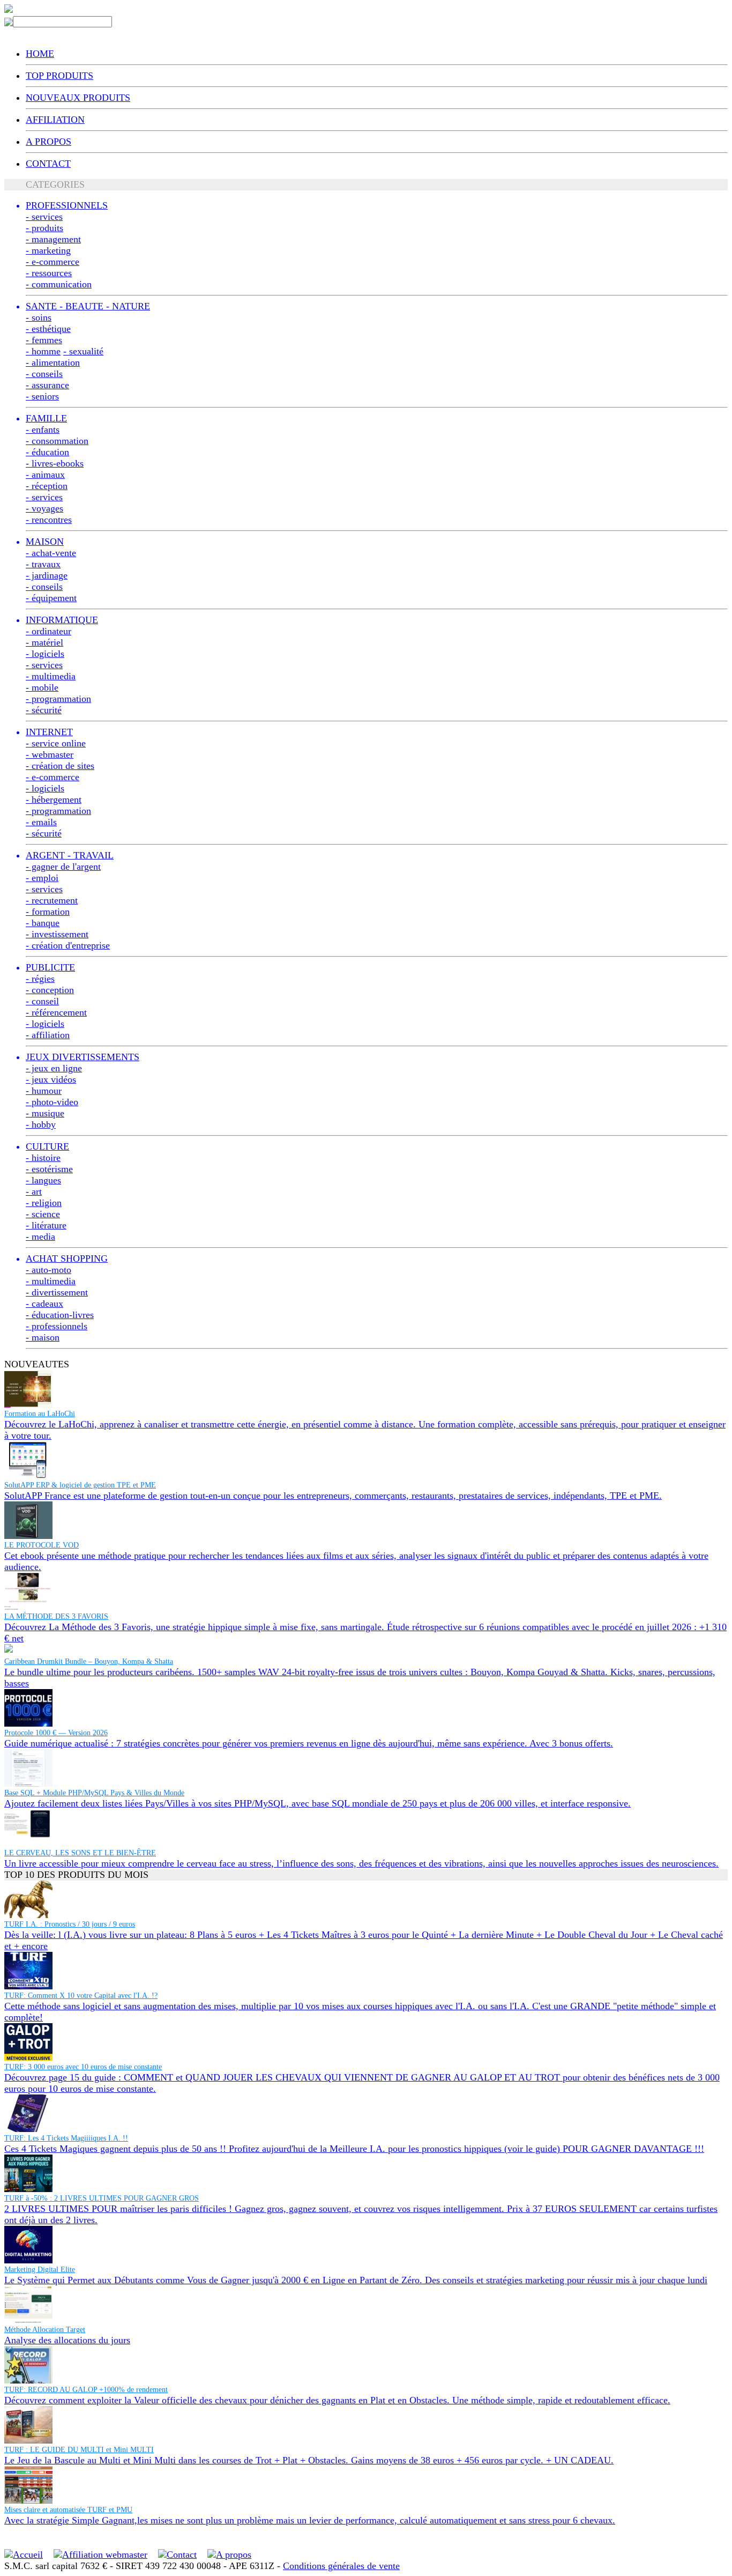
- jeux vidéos (51, 1079)
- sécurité (44, 710)
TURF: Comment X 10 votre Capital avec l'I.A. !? (81, 1996)
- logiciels (45, 654)
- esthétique (48, 329)
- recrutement (52, 900)
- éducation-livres (60, 1315)
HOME (40, 54)
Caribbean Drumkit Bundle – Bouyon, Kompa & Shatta (89, 1661)
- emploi (42, 878)
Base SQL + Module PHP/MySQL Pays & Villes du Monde (94, 1793)
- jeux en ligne (54, 1068)
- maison (43, 1337)
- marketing (48, 250)
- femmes (44, 340)
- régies (40, 979)
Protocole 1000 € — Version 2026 (56, 1733)
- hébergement (54, 800)
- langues (43, 1180)
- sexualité (83, 351)
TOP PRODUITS (59, 76)
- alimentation (53, 362)
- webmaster (50, 754)
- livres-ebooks (55, 463)
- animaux (45, 475)
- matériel (44, 642)
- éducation (47, 452)
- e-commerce (53, 262)
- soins (39, 317)
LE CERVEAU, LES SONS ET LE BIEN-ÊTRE (80, 1853)
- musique (45, 1113)
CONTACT (48, 164)
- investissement (57, 934)
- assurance (47, 385)
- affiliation (48, 1035)
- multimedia (51, 676)
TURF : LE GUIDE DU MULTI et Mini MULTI (79, 2450)
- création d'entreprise (68, 945)
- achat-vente (51, 553)
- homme (43, 351)
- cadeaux (44, 1304)
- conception (50, 990)
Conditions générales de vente (341, 2566)
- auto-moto (48, 1270)
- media (40, 1237)
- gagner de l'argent (63, 867)
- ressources (49, 273)
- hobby (41, 1124)
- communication (59, 284)
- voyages (44, 508)
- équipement (51, 598)
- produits (44, 228)
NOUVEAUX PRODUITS (78, 98)
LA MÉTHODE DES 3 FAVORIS (56, 1616)
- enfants (43, 430)
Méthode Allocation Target (45, 2330)
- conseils (44, 374)
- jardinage (47, 575)
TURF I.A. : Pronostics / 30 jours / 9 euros (70, 1924)
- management (53, 239)
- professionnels (57, 1326)
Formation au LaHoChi (40, 1414)
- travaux (43, 564)
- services (44, 217)
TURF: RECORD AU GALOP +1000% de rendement (86, 2390)
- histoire (43, 1158)
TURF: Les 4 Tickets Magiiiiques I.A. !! (66, 2138)
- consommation (57, 441)
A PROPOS (48, 142)
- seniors (42, 396)
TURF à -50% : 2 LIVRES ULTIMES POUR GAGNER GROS (102, 2198)
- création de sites (60, 766)
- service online (56, 743)
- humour (44, 1091)
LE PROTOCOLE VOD (42, 1545)
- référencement (56, 1012)
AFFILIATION (55, 120)
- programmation (58, 699)
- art (34, 1191)
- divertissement (57, 1292)
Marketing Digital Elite (40, 2270)
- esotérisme (49, 1169)
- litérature (46, 1225)
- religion (44, 1203)
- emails (41, 822)
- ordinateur (48, 631)
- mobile (42, 687)
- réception (47, 486)
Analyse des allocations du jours (67, 2340)
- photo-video (52, 1102)
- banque (43, 923)
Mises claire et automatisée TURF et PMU (68, 2510)
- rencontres (49, 520)
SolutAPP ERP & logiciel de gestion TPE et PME (80, 1485)
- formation (48, 912)
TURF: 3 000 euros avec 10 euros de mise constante (83, 2067)
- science (43, 1214)
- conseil (42, 1001)
